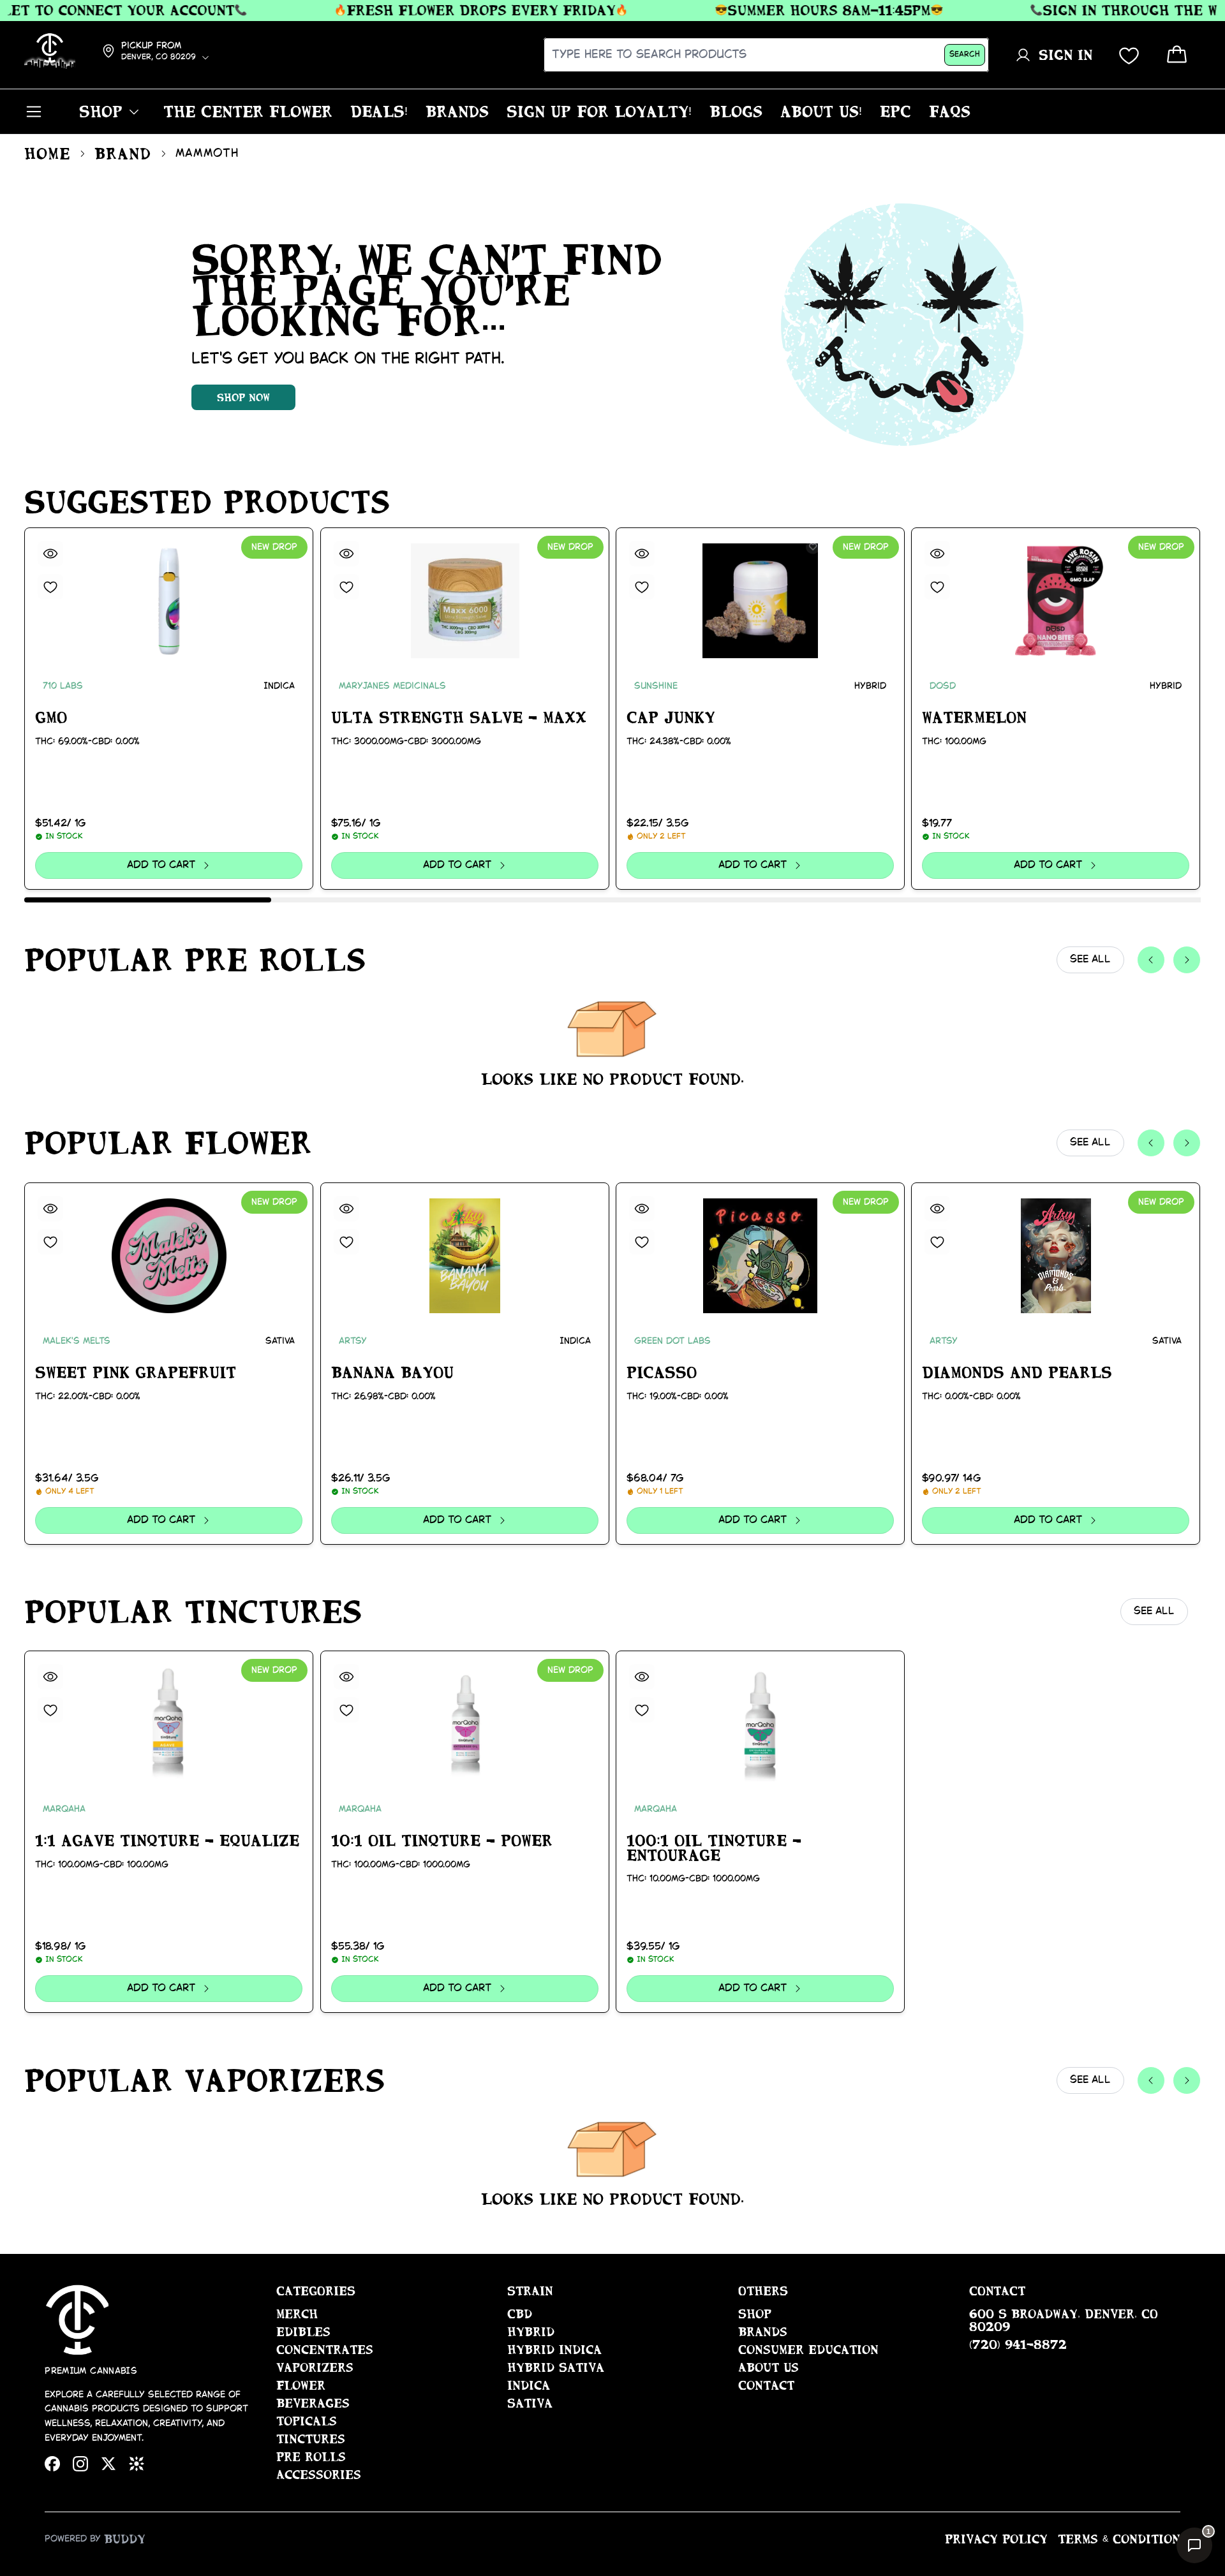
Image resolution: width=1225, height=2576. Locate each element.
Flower (301, 2385)
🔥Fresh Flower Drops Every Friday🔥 (437, 10)
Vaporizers (315, 2367)
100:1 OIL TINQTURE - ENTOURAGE (714, 1848)
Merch (297, 2314)
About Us (768, 2367)
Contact (766, 2385)
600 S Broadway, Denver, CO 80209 (1064, 2320)
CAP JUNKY (671, 718)
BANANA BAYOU (392, 1373)
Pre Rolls (311, 2457)
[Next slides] (1187, 960)
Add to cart (161, 865)
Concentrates (325, 2350)
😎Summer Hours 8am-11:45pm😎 (785, 10)
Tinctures (311, 2439)
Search (965, 55)
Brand (123, 154)
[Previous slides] (1151, 960)
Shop (755, 2314)
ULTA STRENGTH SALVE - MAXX (459, 718)
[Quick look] (50, 554)
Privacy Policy (996, 2539)
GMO (51, 718)
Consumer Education (808, 2350)
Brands (763, 2332)
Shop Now (243, 397)
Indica (529, 2385)
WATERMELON (974, 718)
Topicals (307, 2421)
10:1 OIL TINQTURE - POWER (442, 1841)
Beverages (313, 2403)
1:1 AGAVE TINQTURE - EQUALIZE (167, 1841)
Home (47, 154)
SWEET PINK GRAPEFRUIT (136, 1373)
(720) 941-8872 (1018, 2344)
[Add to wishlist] (50, 587)
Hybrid (531, 2332)
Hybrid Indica (554, 2350)
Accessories (319, 2475)
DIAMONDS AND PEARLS (1017, 1373)
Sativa (530, 2403)
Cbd (520, 2314)
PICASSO (662, 1373)
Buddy (125, 2539)
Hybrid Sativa (556, 2367)
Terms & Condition (1119, 2539)
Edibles (303, 2332)
